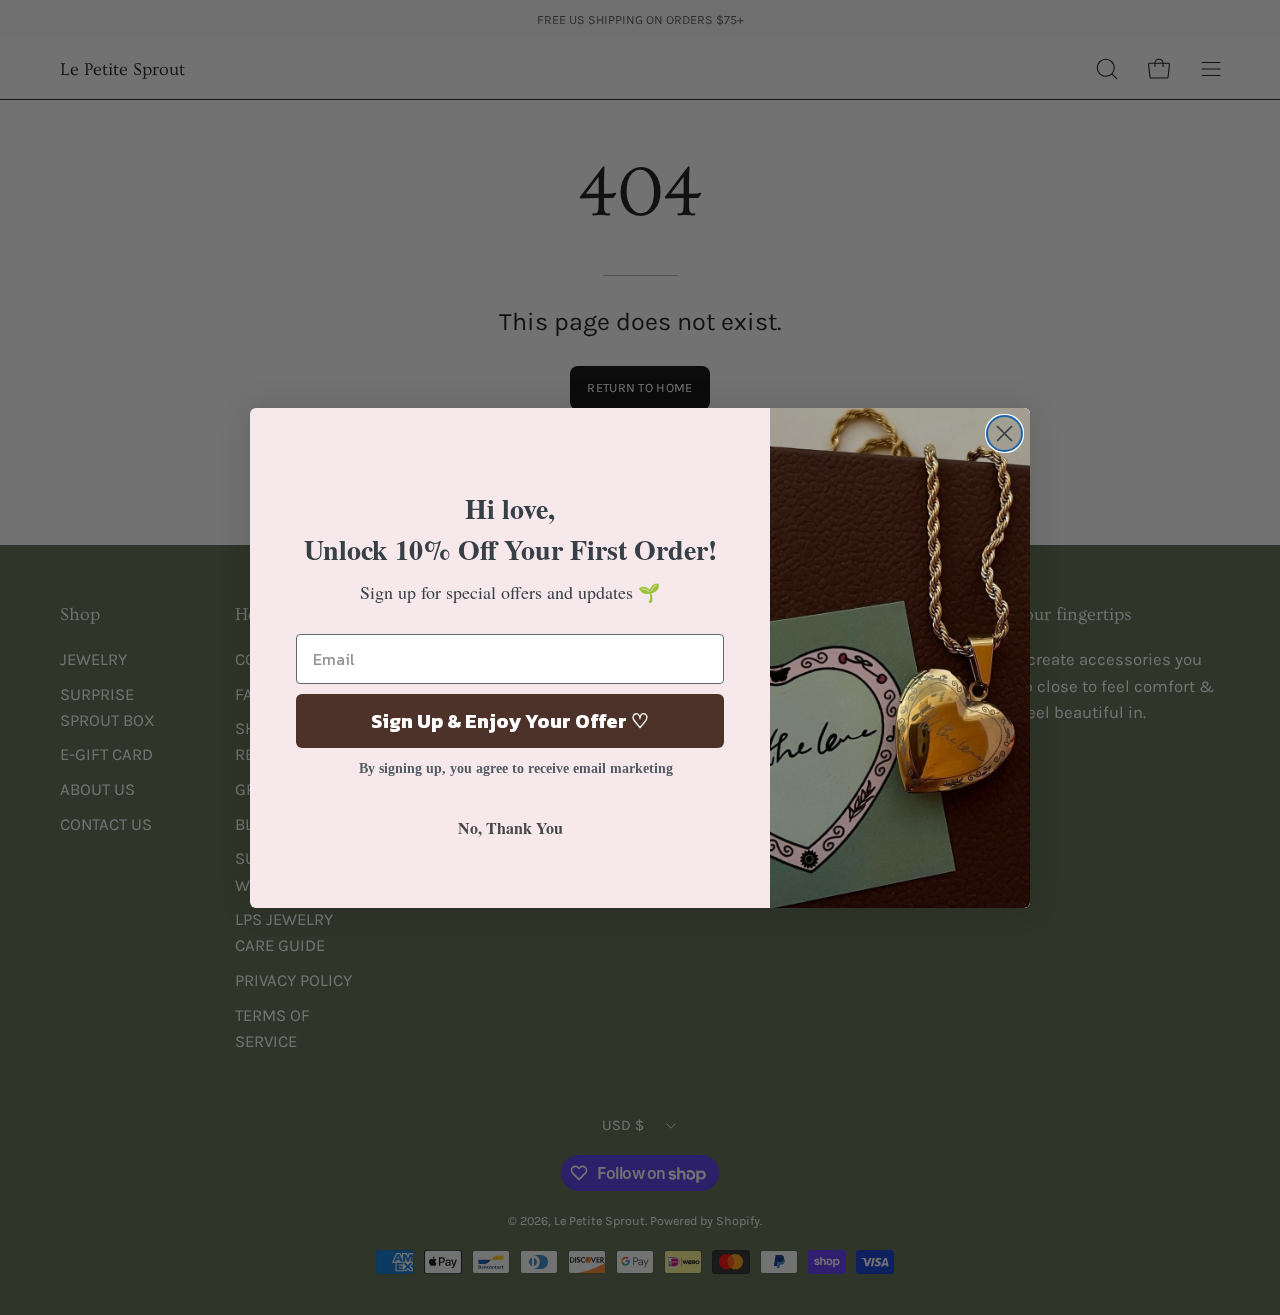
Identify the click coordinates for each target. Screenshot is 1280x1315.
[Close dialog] (1004, 433)
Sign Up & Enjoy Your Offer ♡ (510, 721)
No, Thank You (510, 827)
